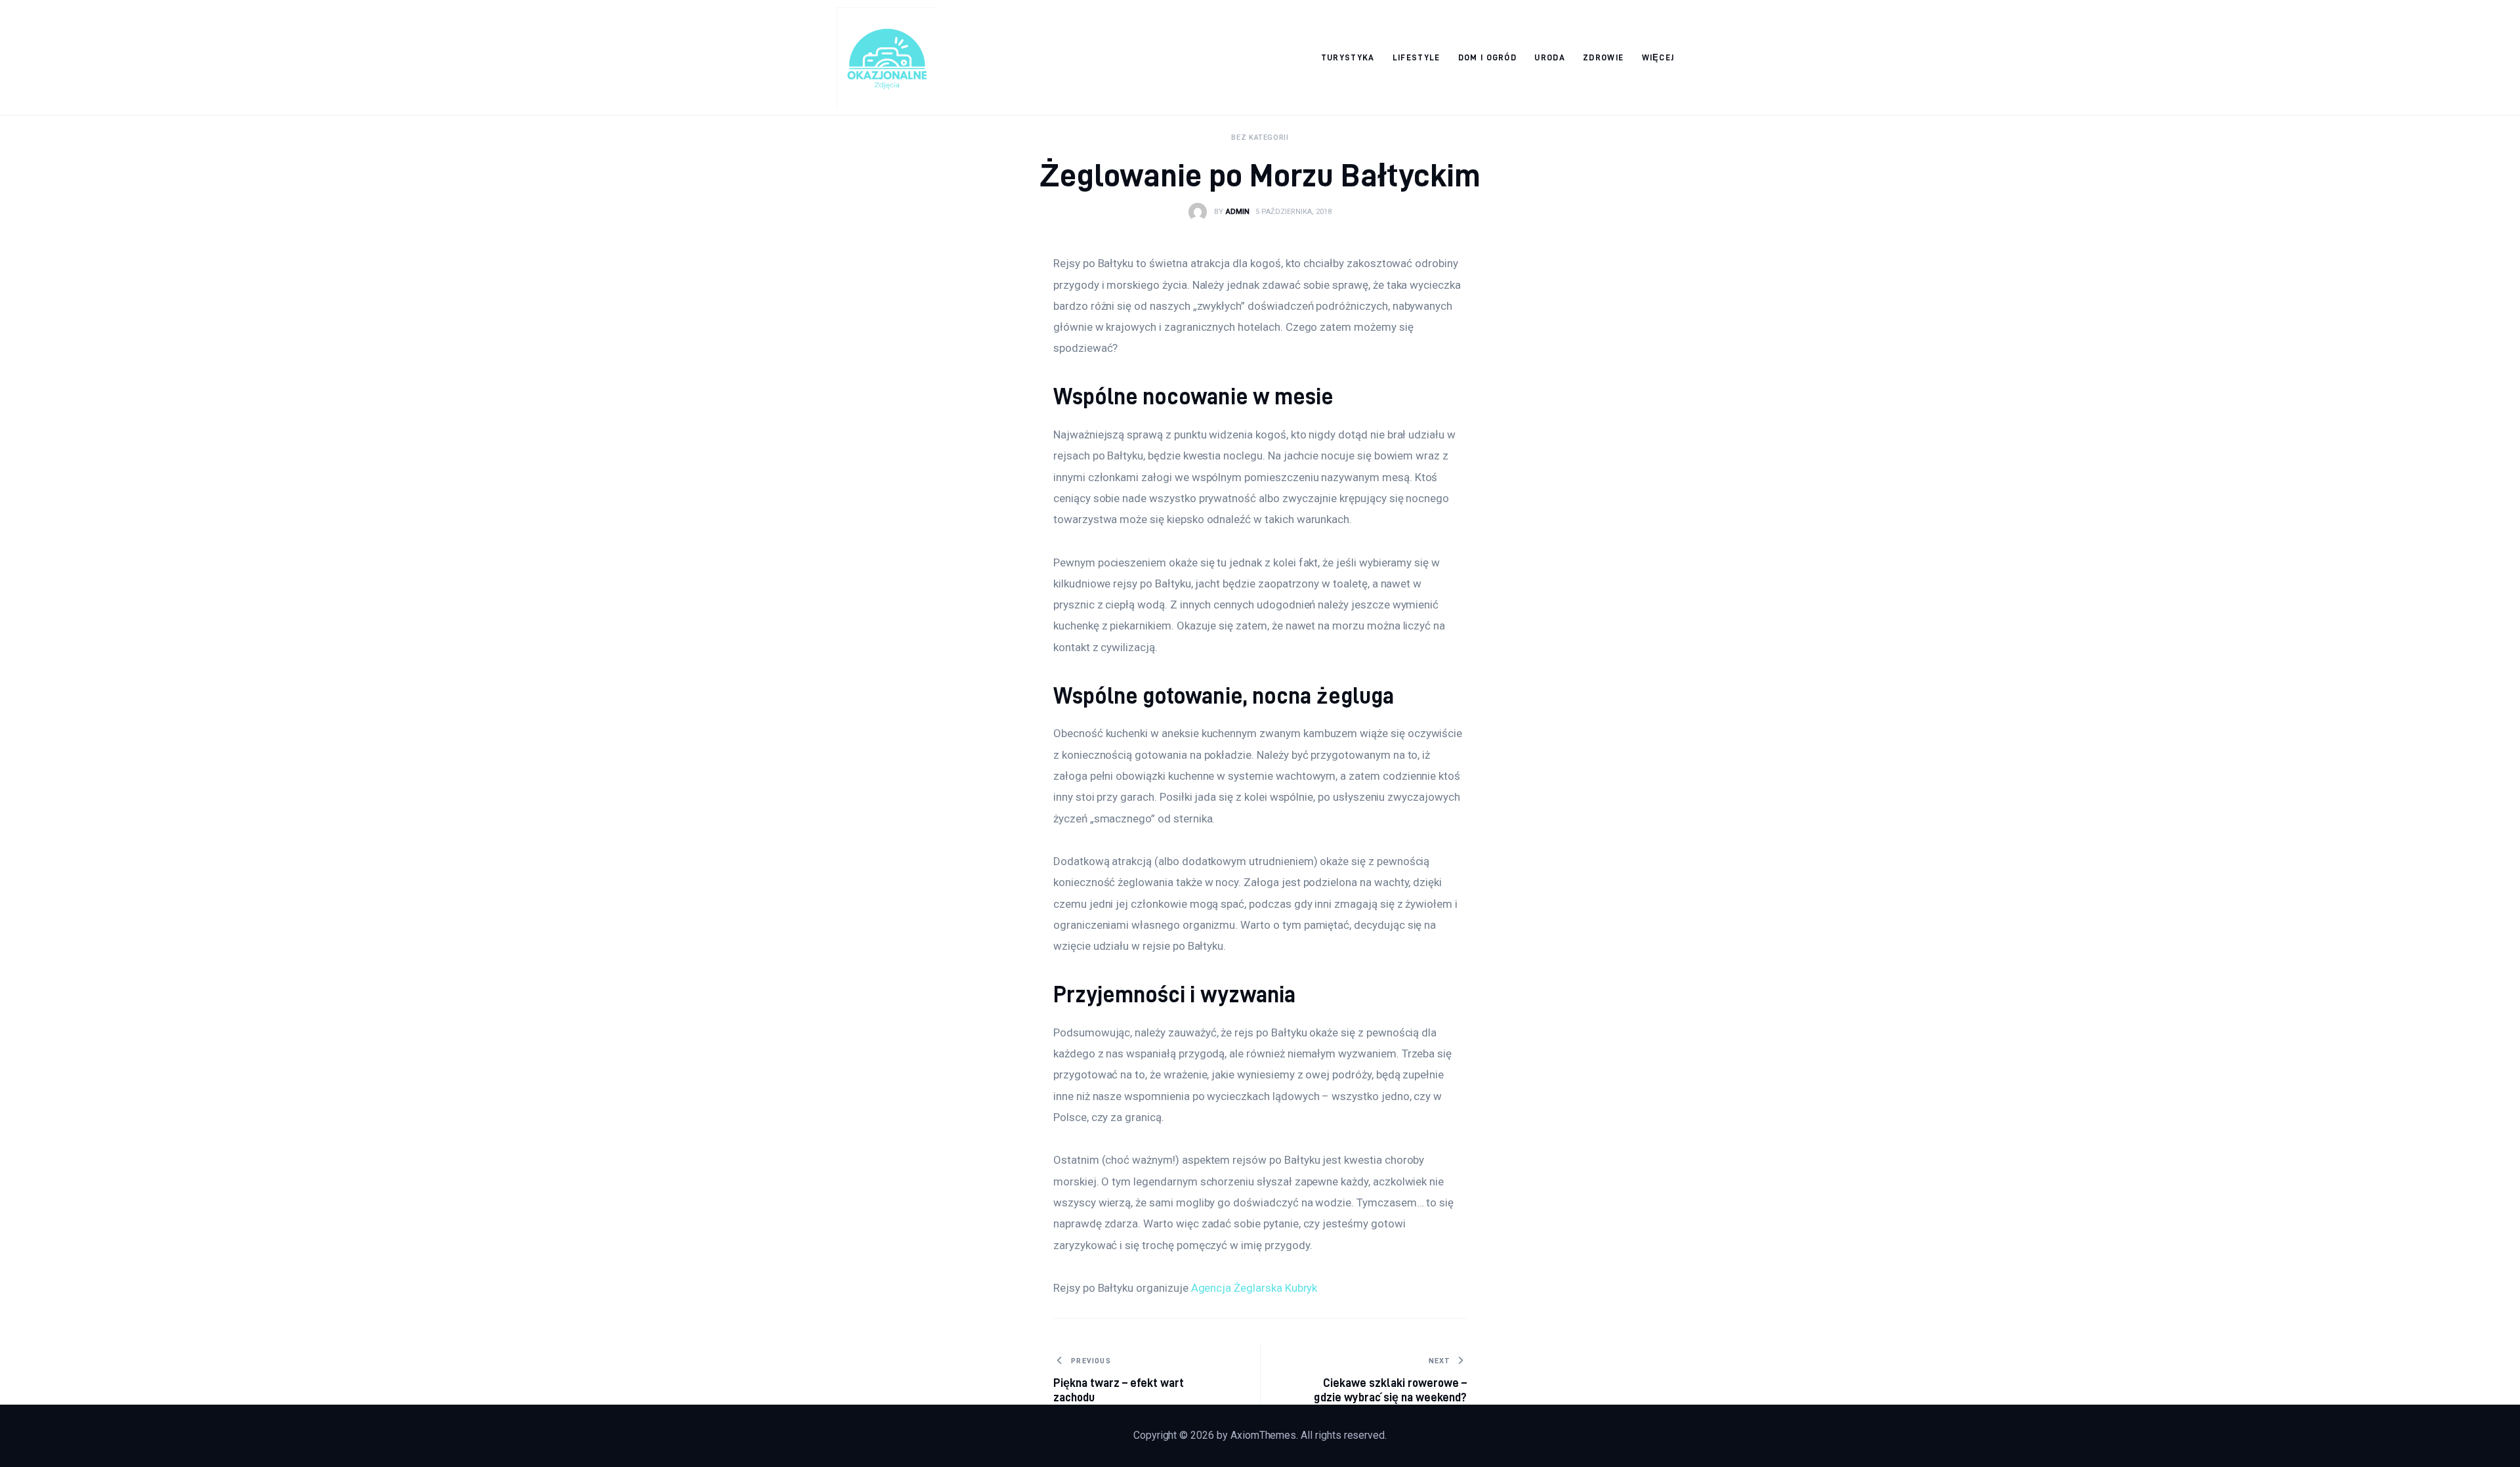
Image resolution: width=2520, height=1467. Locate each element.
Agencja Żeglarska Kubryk (1254, 1288)
